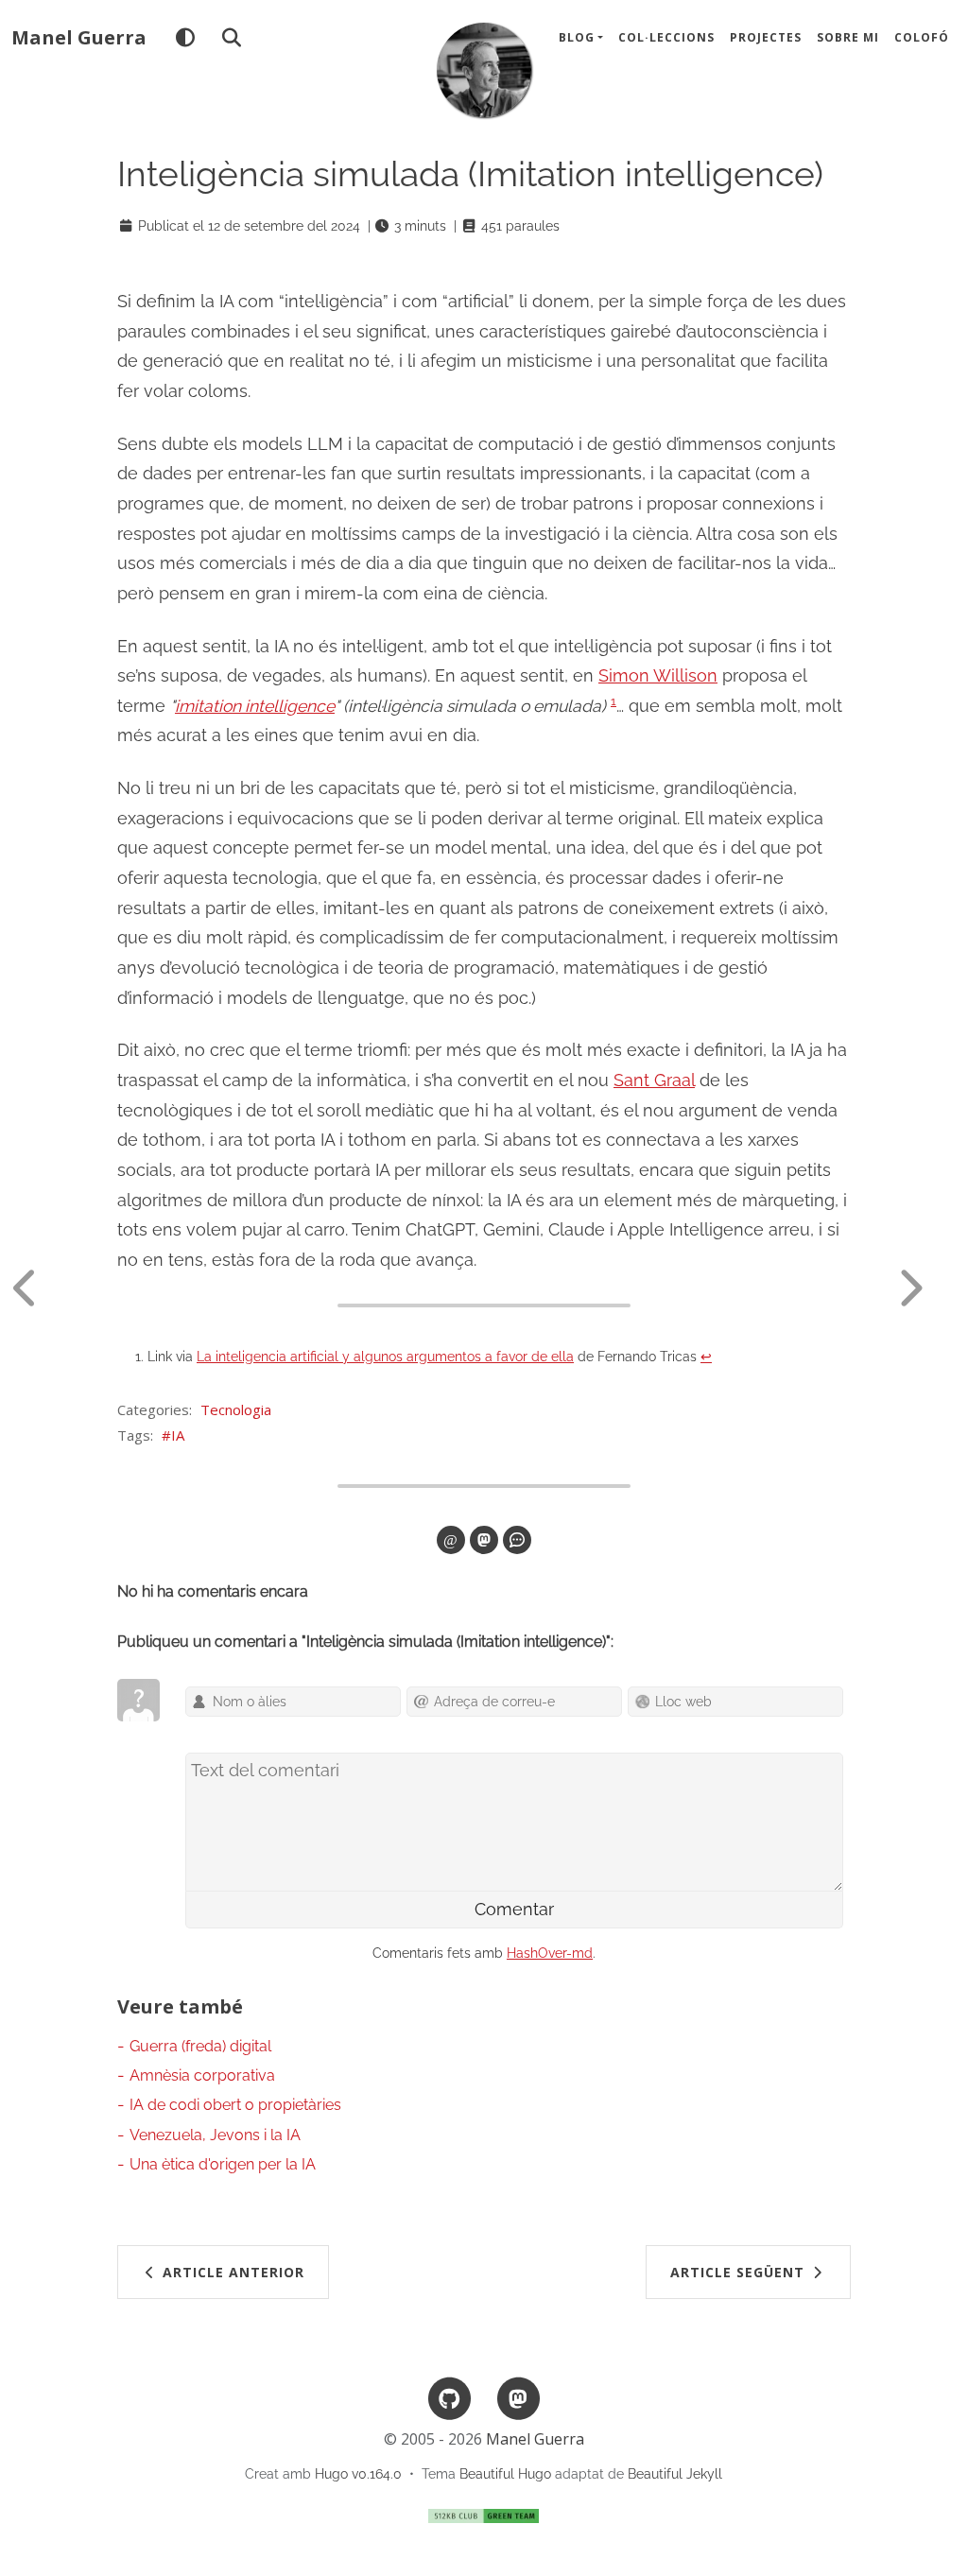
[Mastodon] (518, 2397)
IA (178, 1435)
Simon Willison (658, 675)
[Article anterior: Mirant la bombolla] (43, 1288)
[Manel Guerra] (484, 70)
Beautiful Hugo (505, 2474)
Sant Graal (654, 1080)
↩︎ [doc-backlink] (706, 1357)
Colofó (922, 37)
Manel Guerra (79, 37)
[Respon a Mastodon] (484, 1540)
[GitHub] (450, 2397)
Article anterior (231, 2272)
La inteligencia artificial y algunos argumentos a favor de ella (385, 1357)
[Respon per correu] (451, 1540)
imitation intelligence (255, 706)
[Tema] (185, 38)
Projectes (766, 37)
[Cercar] (231, 38)
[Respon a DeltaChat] (517, 1540)
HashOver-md (550, 1953)
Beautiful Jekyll (675, 2474)
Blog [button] (577, 37)
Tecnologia (236, 1409)
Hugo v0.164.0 (358, 2474)
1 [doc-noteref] (614, 701)
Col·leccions (666, 37)
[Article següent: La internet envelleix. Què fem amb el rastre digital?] (925, 1288)
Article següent (740, 2272)
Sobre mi (848, 37)
